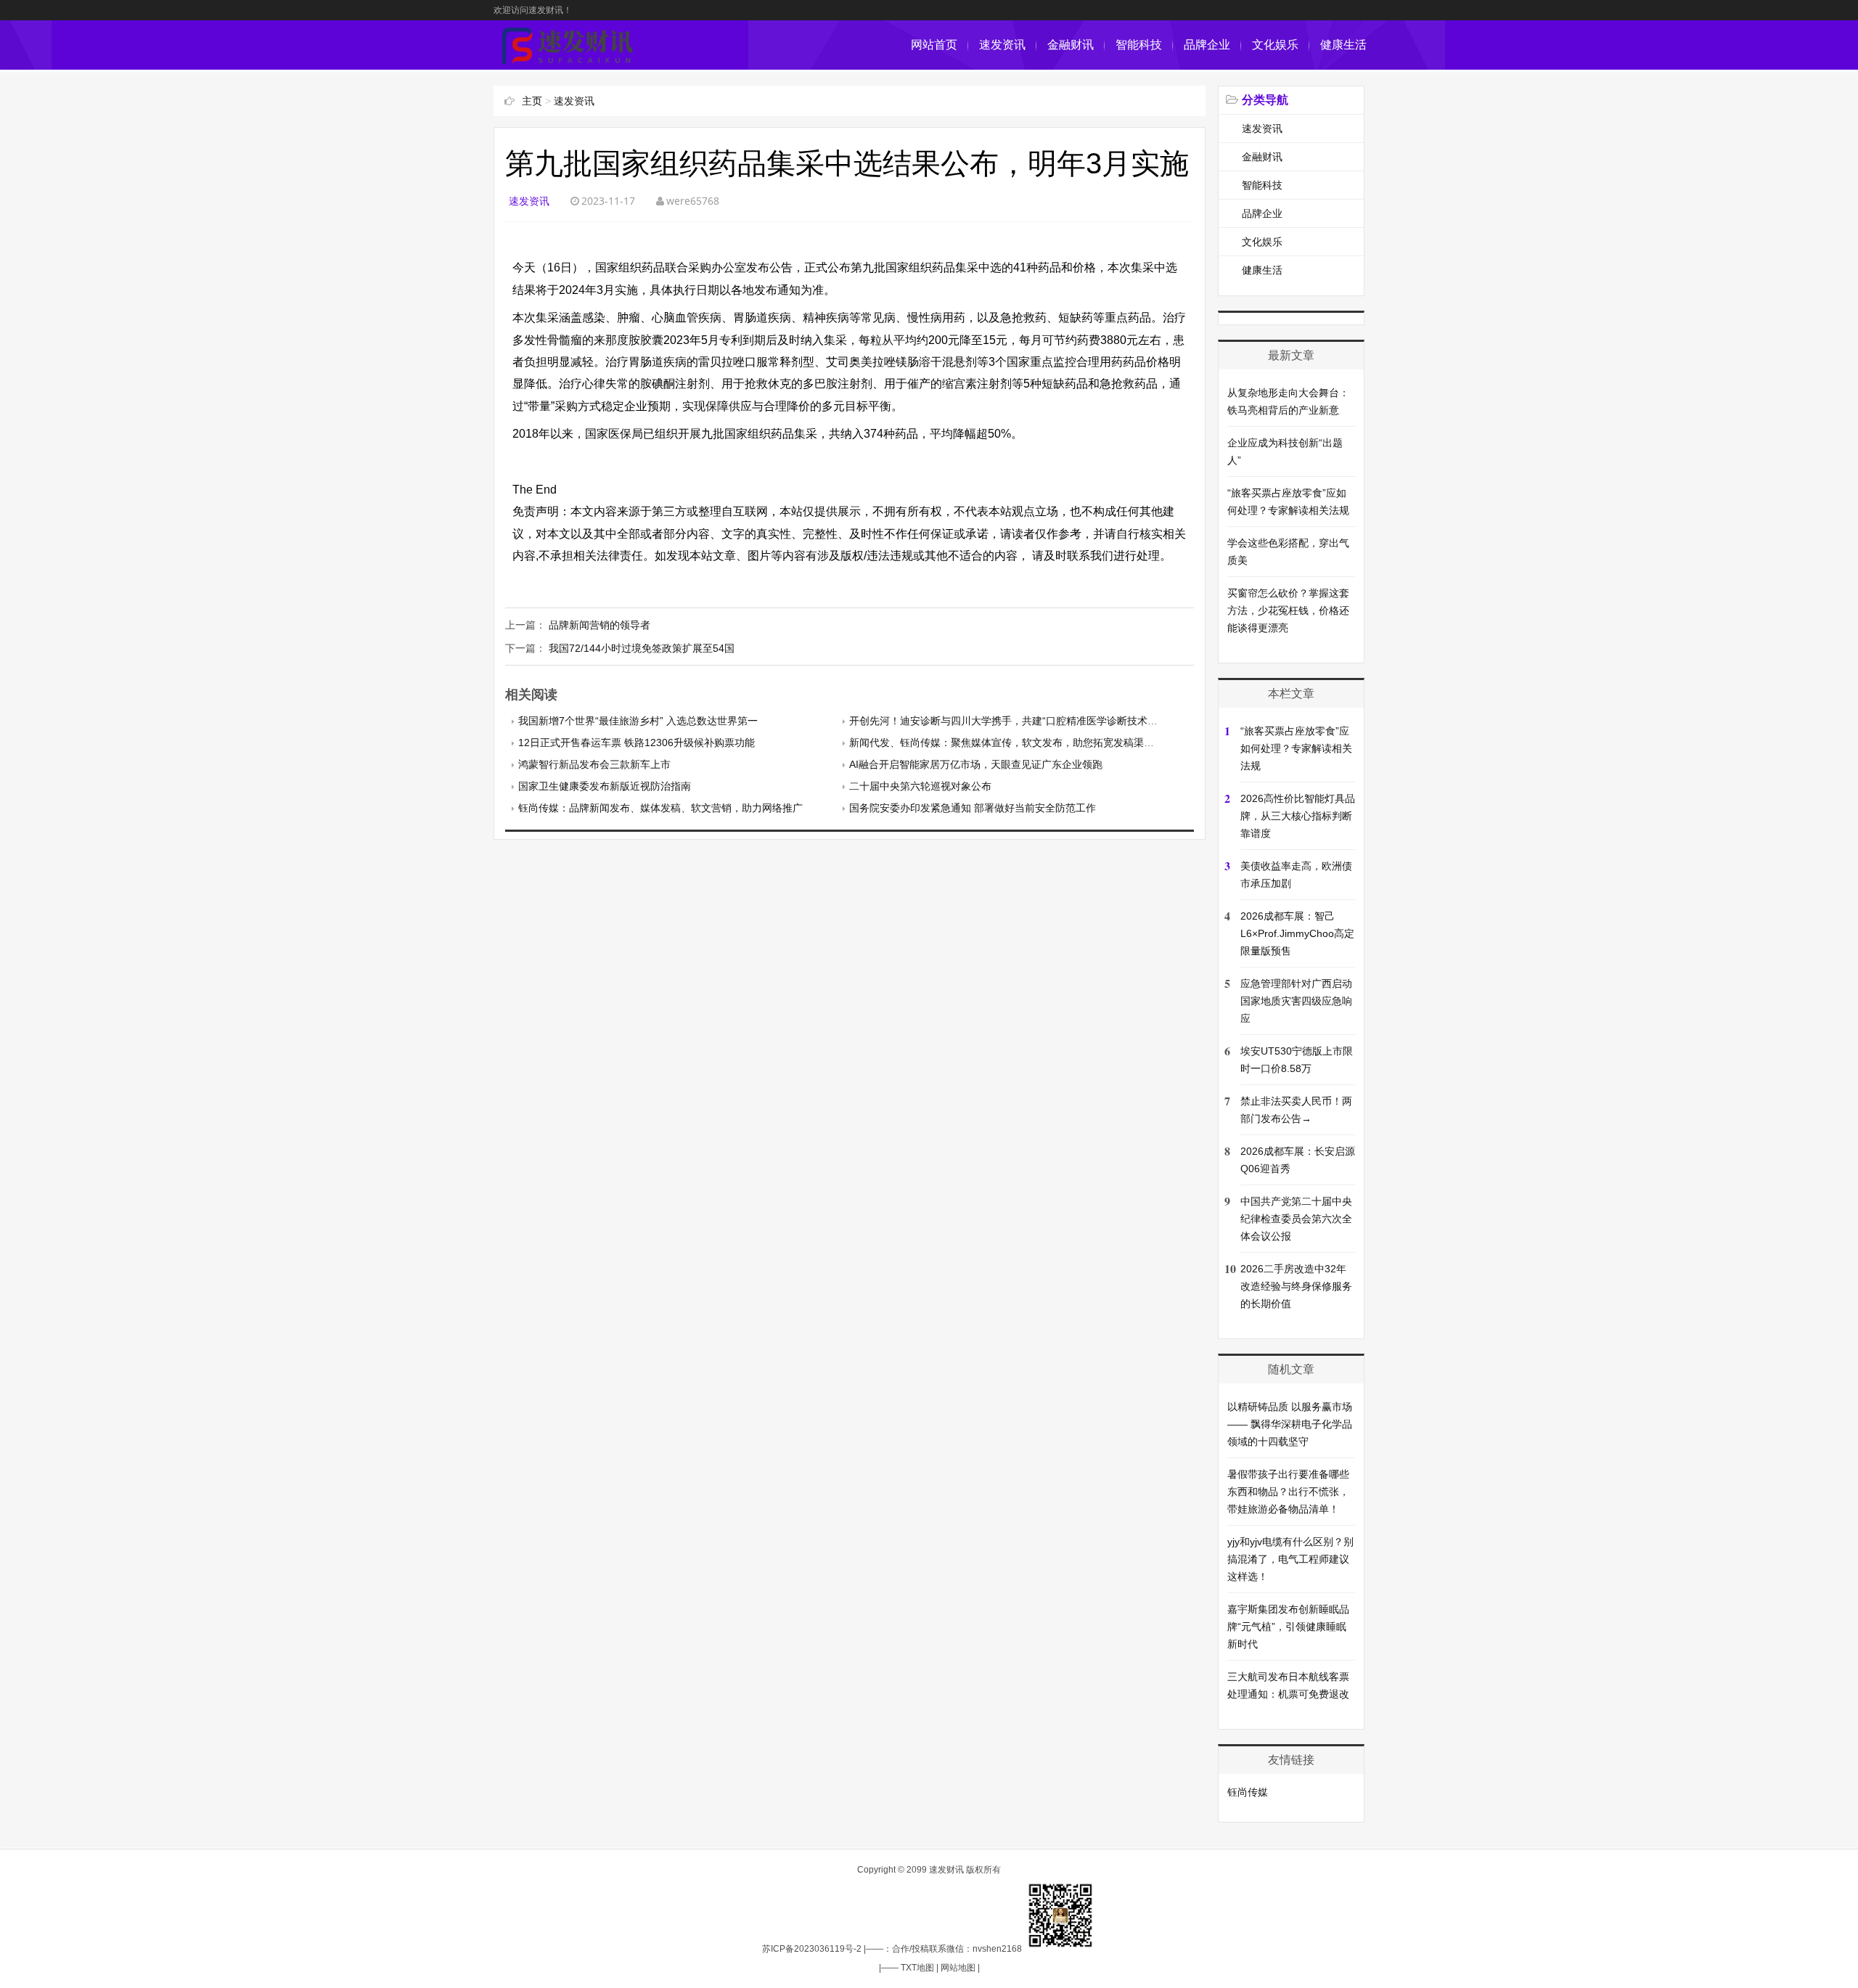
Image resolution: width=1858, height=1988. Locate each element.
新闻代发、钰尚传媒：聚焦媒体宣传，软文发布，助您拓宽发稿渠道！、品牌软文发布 (1042, 743)
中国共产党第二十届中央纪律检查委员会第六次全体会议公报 (1296, 1219)
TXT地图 (917, 1968)
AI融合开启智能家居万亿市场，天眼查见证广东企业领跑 (976, 764)
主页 (532, 101)
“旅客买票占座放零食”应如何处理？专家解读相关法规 (1296, 748)
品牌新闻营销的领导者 (599, 625)
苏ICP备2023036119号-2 (812, 1949)
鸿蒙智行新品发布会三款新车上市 (594, 764)
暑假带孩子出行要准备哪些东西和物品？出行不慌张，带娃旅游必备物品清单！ (1288, 1492)
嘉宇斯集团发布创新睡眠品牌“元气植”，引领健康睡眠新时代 (1288, 1627)
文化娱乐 (1275, 45)
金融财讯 (1071, 45)
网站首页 (934, 45)
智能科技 (1139, 45)
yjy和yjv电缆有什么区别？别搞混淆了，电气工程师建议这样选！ (1290, 1559)
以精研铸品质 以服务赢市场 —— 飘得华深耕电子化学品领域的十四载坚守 (1290, 1424)
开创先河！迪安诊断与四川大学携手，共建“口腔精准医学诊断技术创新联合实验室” (1036, 721)
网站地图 (958, 1968)
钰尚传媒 (1248, 1792)
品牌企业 (1207, 45)
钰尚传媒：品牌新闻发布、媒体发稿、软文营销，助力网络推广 (660, 808)
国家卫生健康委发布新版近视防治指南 (605, 786)
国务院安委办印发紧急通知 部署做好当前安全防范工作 (973, 808)
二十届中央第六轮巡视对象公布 (920, 786)
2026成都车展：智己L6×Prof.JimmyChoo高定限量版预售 (1297, 933)
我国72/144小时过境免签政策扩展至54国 (642, 648)
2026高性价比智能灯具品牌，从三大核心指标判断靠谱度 (1298, 816)
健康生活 (1343, 45)
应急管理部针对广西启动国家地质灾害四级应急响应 (1296, 1001)
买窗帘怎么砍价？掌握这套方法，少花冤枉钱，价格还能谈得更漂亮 (1288, 610)
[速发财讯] (568, 62)
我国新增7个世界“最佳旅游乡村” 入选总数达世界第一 (638, 721)
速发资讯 (1002, 45)
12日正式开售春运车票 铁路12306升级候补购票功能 (637, 743)
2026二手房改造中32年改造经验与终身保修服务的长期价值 (1296, 1286)
